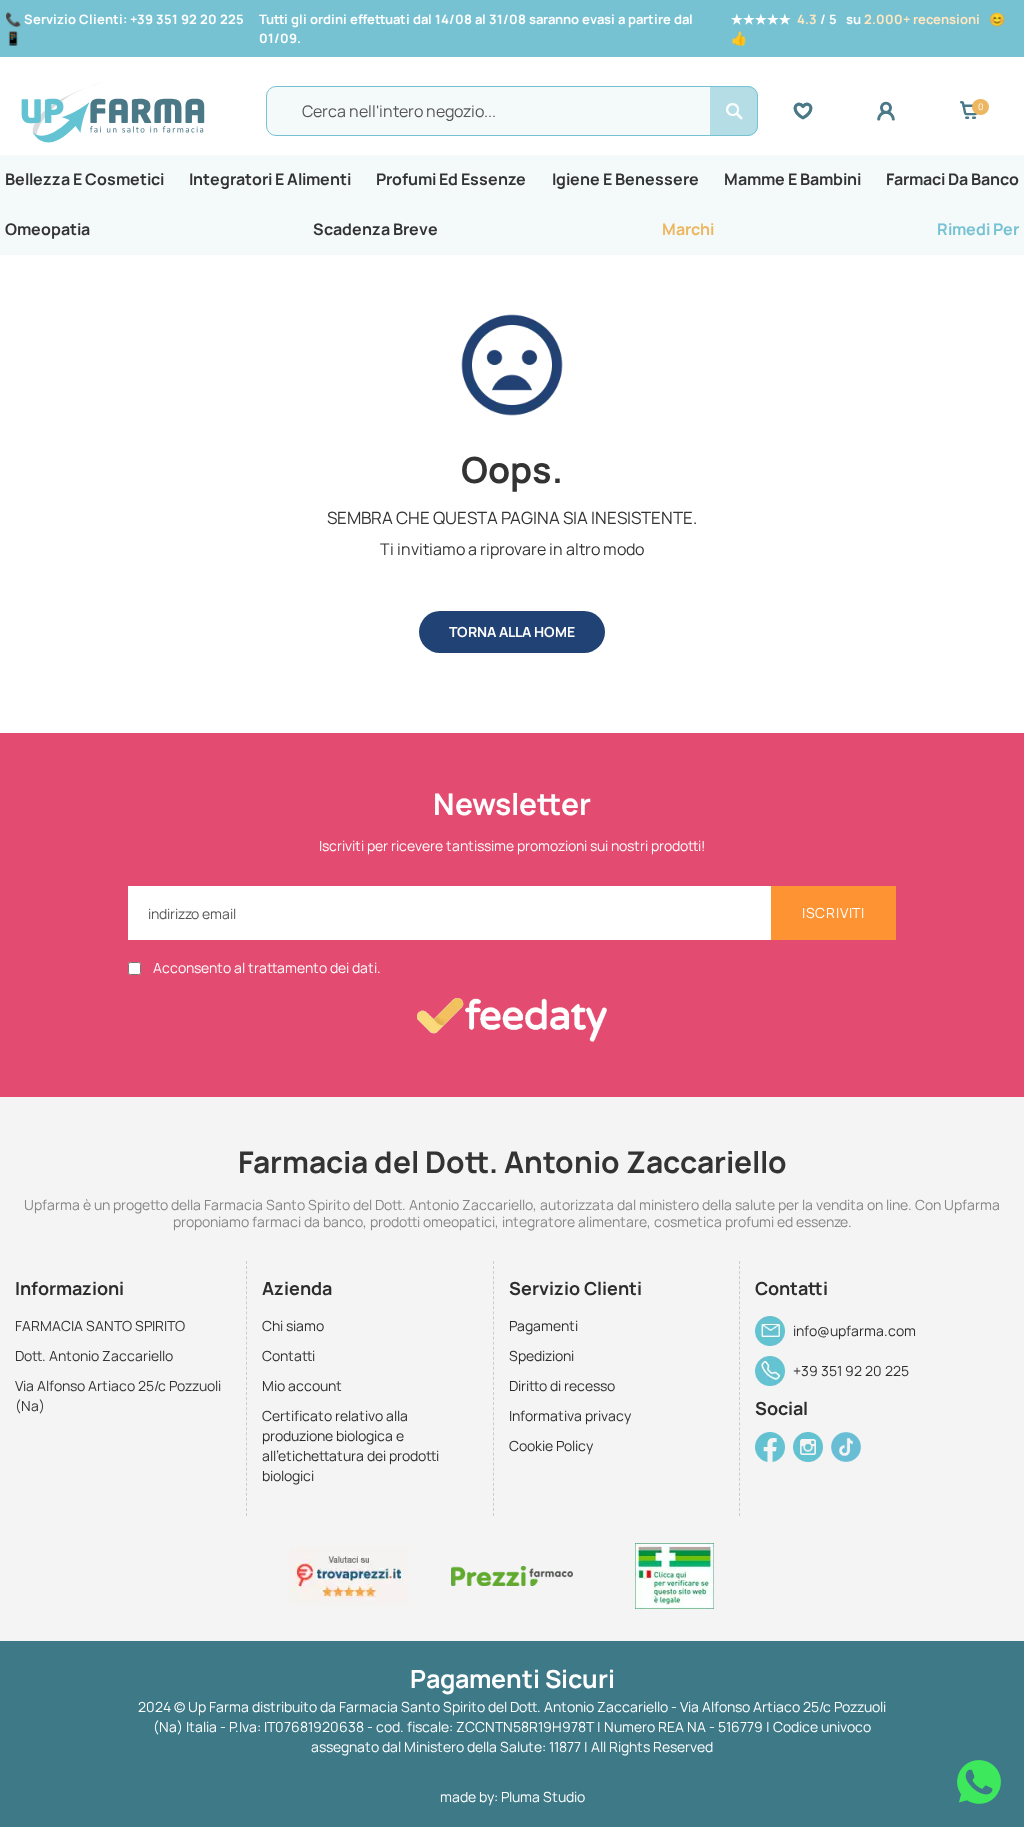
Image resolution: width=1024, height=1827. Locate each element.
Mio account (302, 1385)
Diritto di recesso (562, 1385)
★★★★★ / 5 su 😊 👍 (868, 28)
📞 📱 (124, 28)
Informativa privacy (570, 1415)
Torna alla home (512, 631)
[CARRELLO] (969, 111)
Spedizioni (541, 1355)
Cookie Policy (551, 1445)
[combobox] (512, 111)
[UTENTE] (917, 111)
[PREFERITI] (834, 111)
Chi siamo (293, 1325)
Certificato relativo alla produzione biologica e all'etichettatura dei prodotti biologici (350, 1445)
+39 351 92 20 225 (851, 1370)
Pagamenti (543, 1325)
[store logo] (138, 111)
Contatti (288, 1355)
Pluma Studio (543, 1796)
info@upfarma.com (854, 1330)
